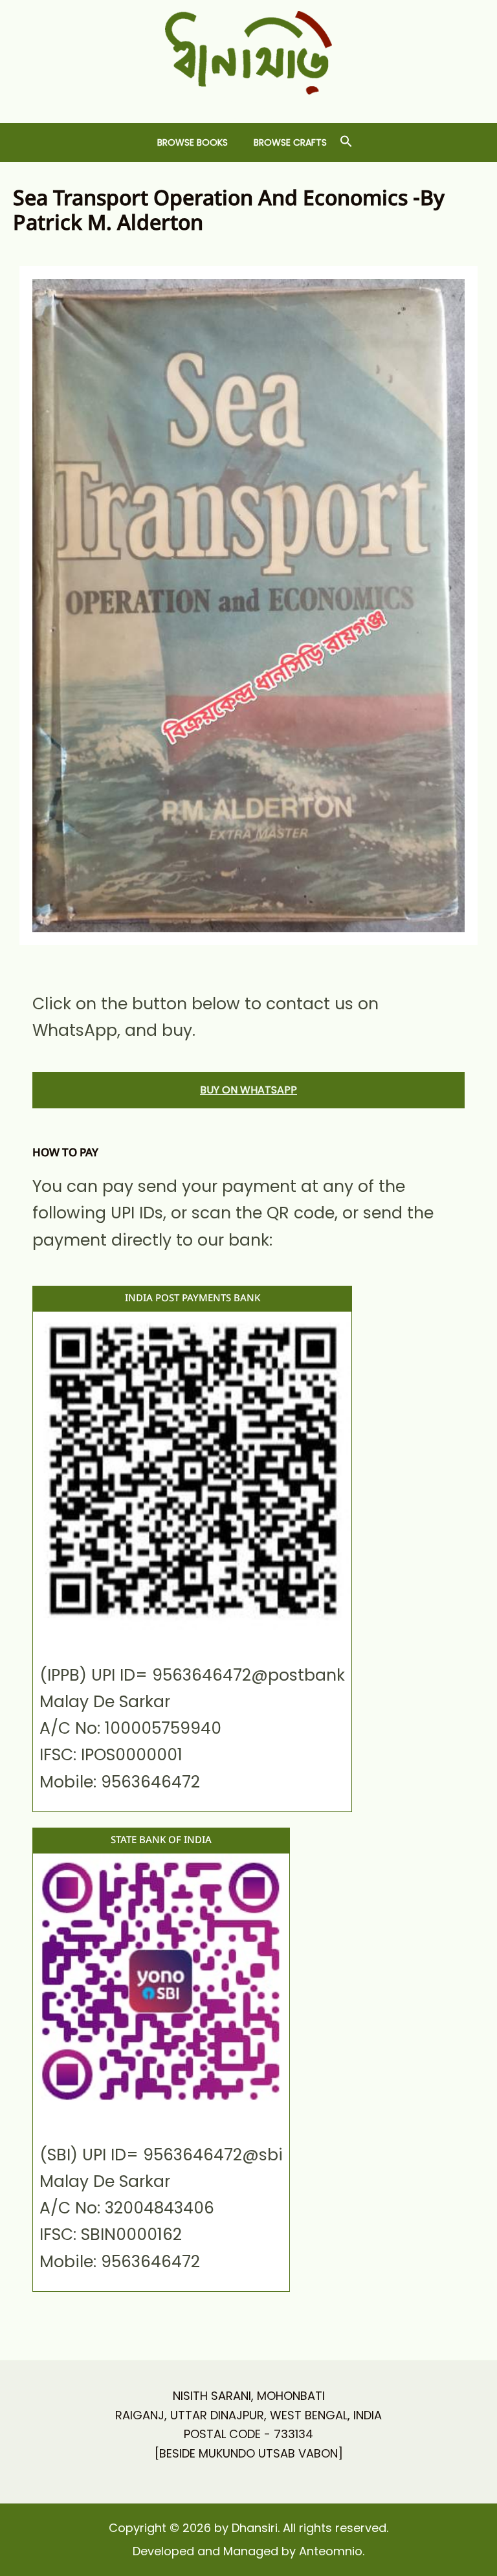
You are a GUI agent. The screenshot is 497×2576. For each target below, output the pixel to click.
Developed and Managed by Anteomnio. (248, 2551)
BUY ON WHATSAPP (248, 1090)
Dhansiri (249, 105)
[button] (346, 142)
